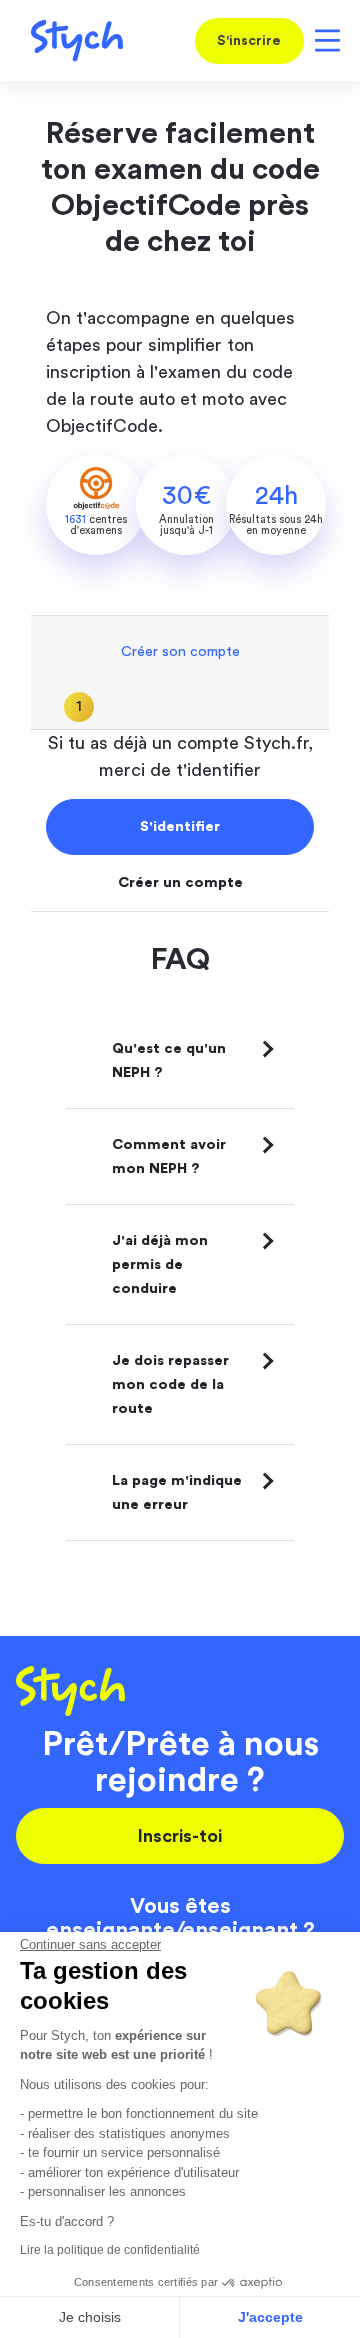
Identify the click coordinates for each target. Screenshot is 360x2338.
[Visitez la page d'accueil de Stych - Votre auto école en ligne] (69, 40)
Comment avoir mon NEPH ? (169, 1156)
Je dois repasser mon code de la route (170, 1384)
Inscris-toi (180, 1836)
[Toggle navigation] (324, 41)
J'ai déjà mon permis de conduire (160, 1264)
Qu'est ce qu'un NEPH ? (169, 1060)
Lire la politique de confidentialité (110, 2250)
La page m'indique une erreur (177, 1492)
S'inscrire (249, 41)
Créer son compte (180, 651)
